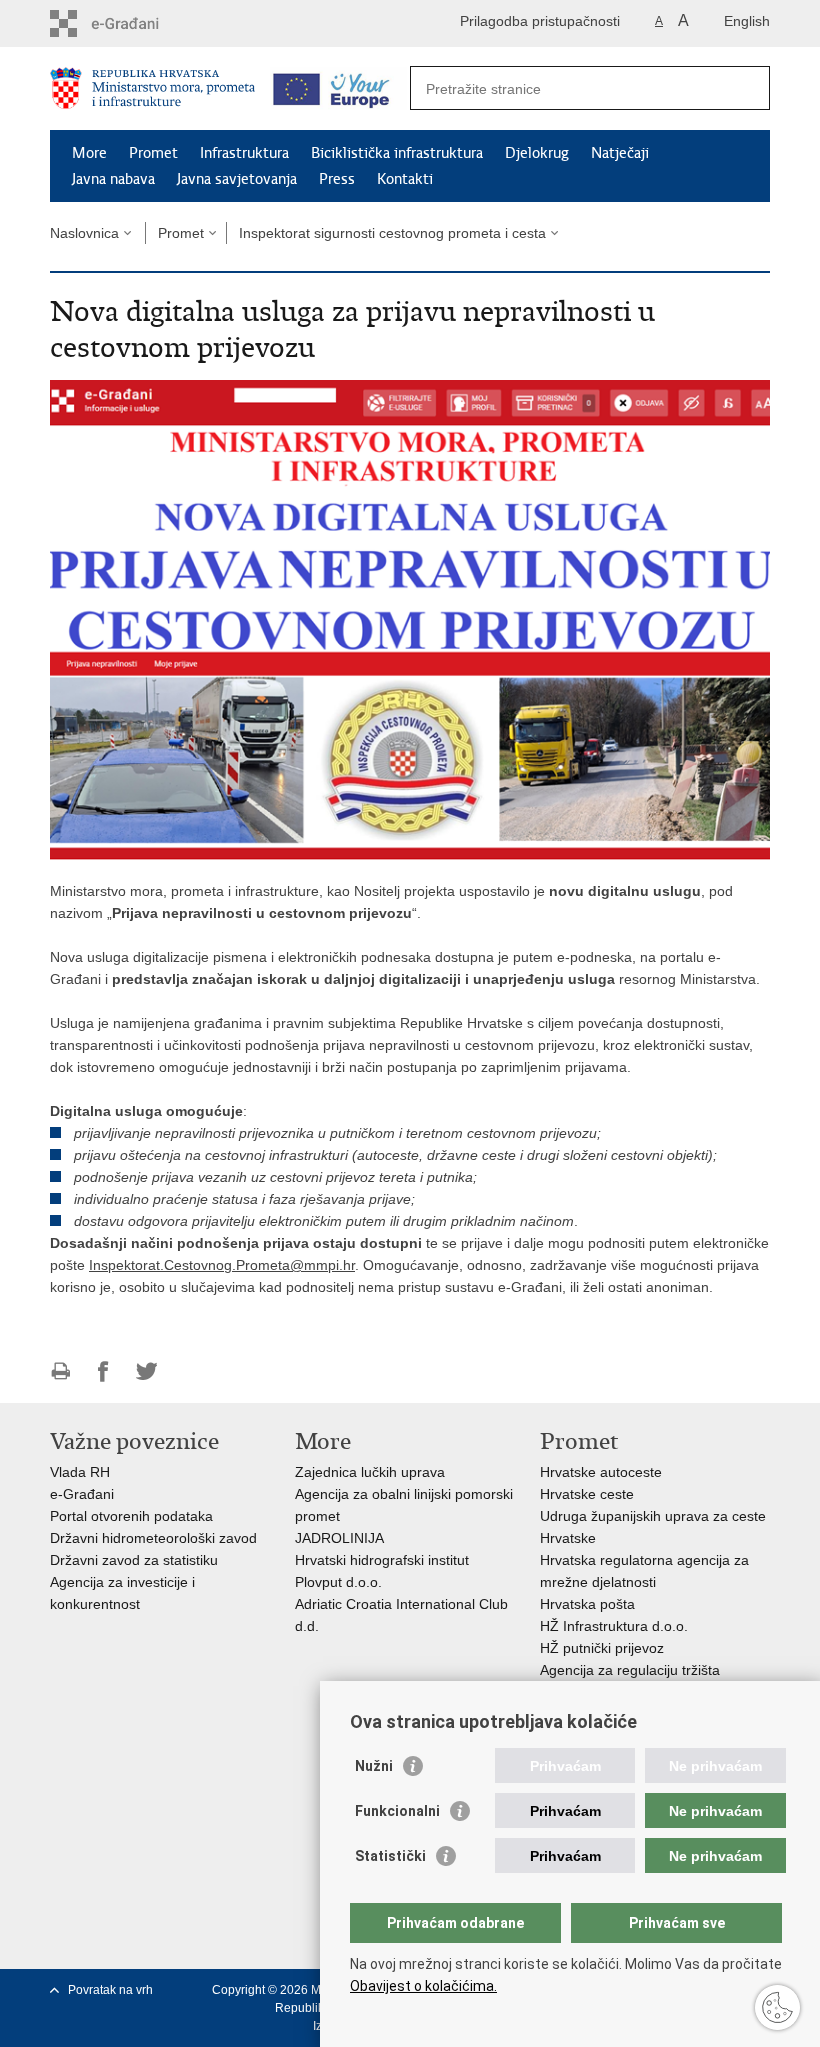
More (89, 153)
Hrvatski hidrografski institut (382, 1560)
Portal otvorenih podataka (131, 1516)
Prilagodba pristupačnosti (540, 21)
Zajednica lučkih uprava (370, 1472)
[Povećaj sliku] (410, 619)
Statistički (390, 1856)
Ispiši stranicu (60, 1371)
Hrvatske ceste (587, 1494)
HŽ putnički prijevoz (602, 1648)
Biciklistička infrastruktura (397, 153)
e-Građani (82, 1494)
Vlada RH (80, 1472)
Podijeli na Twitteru (146, 1371)
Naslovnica (84, 233)
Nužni (374, 1766)
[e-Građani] (135, 23)
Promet (153, 153)
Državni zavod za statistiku (134, 1560)
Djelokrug (537, 153)
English (747, 21)
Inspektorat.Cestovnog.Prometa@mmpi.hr (222, 1265)
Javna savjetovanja (237, 179)
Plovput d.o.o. (338, 1582)
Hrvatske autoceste (601, 1472)
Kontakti (405, 179)
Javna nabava (113, 179)
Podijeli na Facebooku (103, 1371)
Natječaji (620, 153)
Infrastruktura (244, 153)
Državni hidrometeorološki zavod (153, 1538)
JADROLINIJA (339, 1538)
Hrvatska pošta (587, 1604)
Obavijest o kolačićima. (423, 1986)
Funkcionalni (397, 1811)
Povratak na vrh (110, 1990)
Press (337, 179)
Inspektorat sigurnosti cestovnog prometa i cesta (392, 233)
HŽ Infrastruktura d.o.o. (614, 1626)
